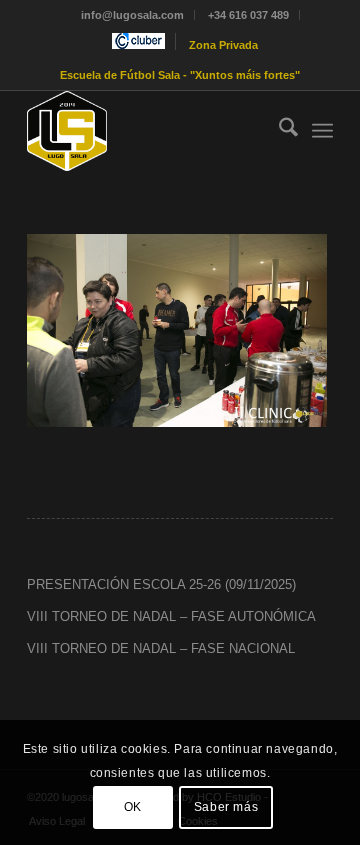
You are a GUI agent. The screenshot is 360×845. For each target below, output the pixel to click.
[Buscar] (278, 131)
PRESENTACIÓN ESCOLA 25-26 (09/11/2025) (161, 584)
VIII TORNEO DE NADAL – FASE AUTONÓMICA (171, 616)
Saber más (226, 807)
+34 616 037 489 (248, 15)
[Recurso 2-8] (149, 131)
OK (133, 807)
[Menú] (322, 131)
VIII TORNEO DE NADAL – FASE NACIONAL (161, 648)
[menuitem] (133, 15)
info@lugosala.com (132, 15)
